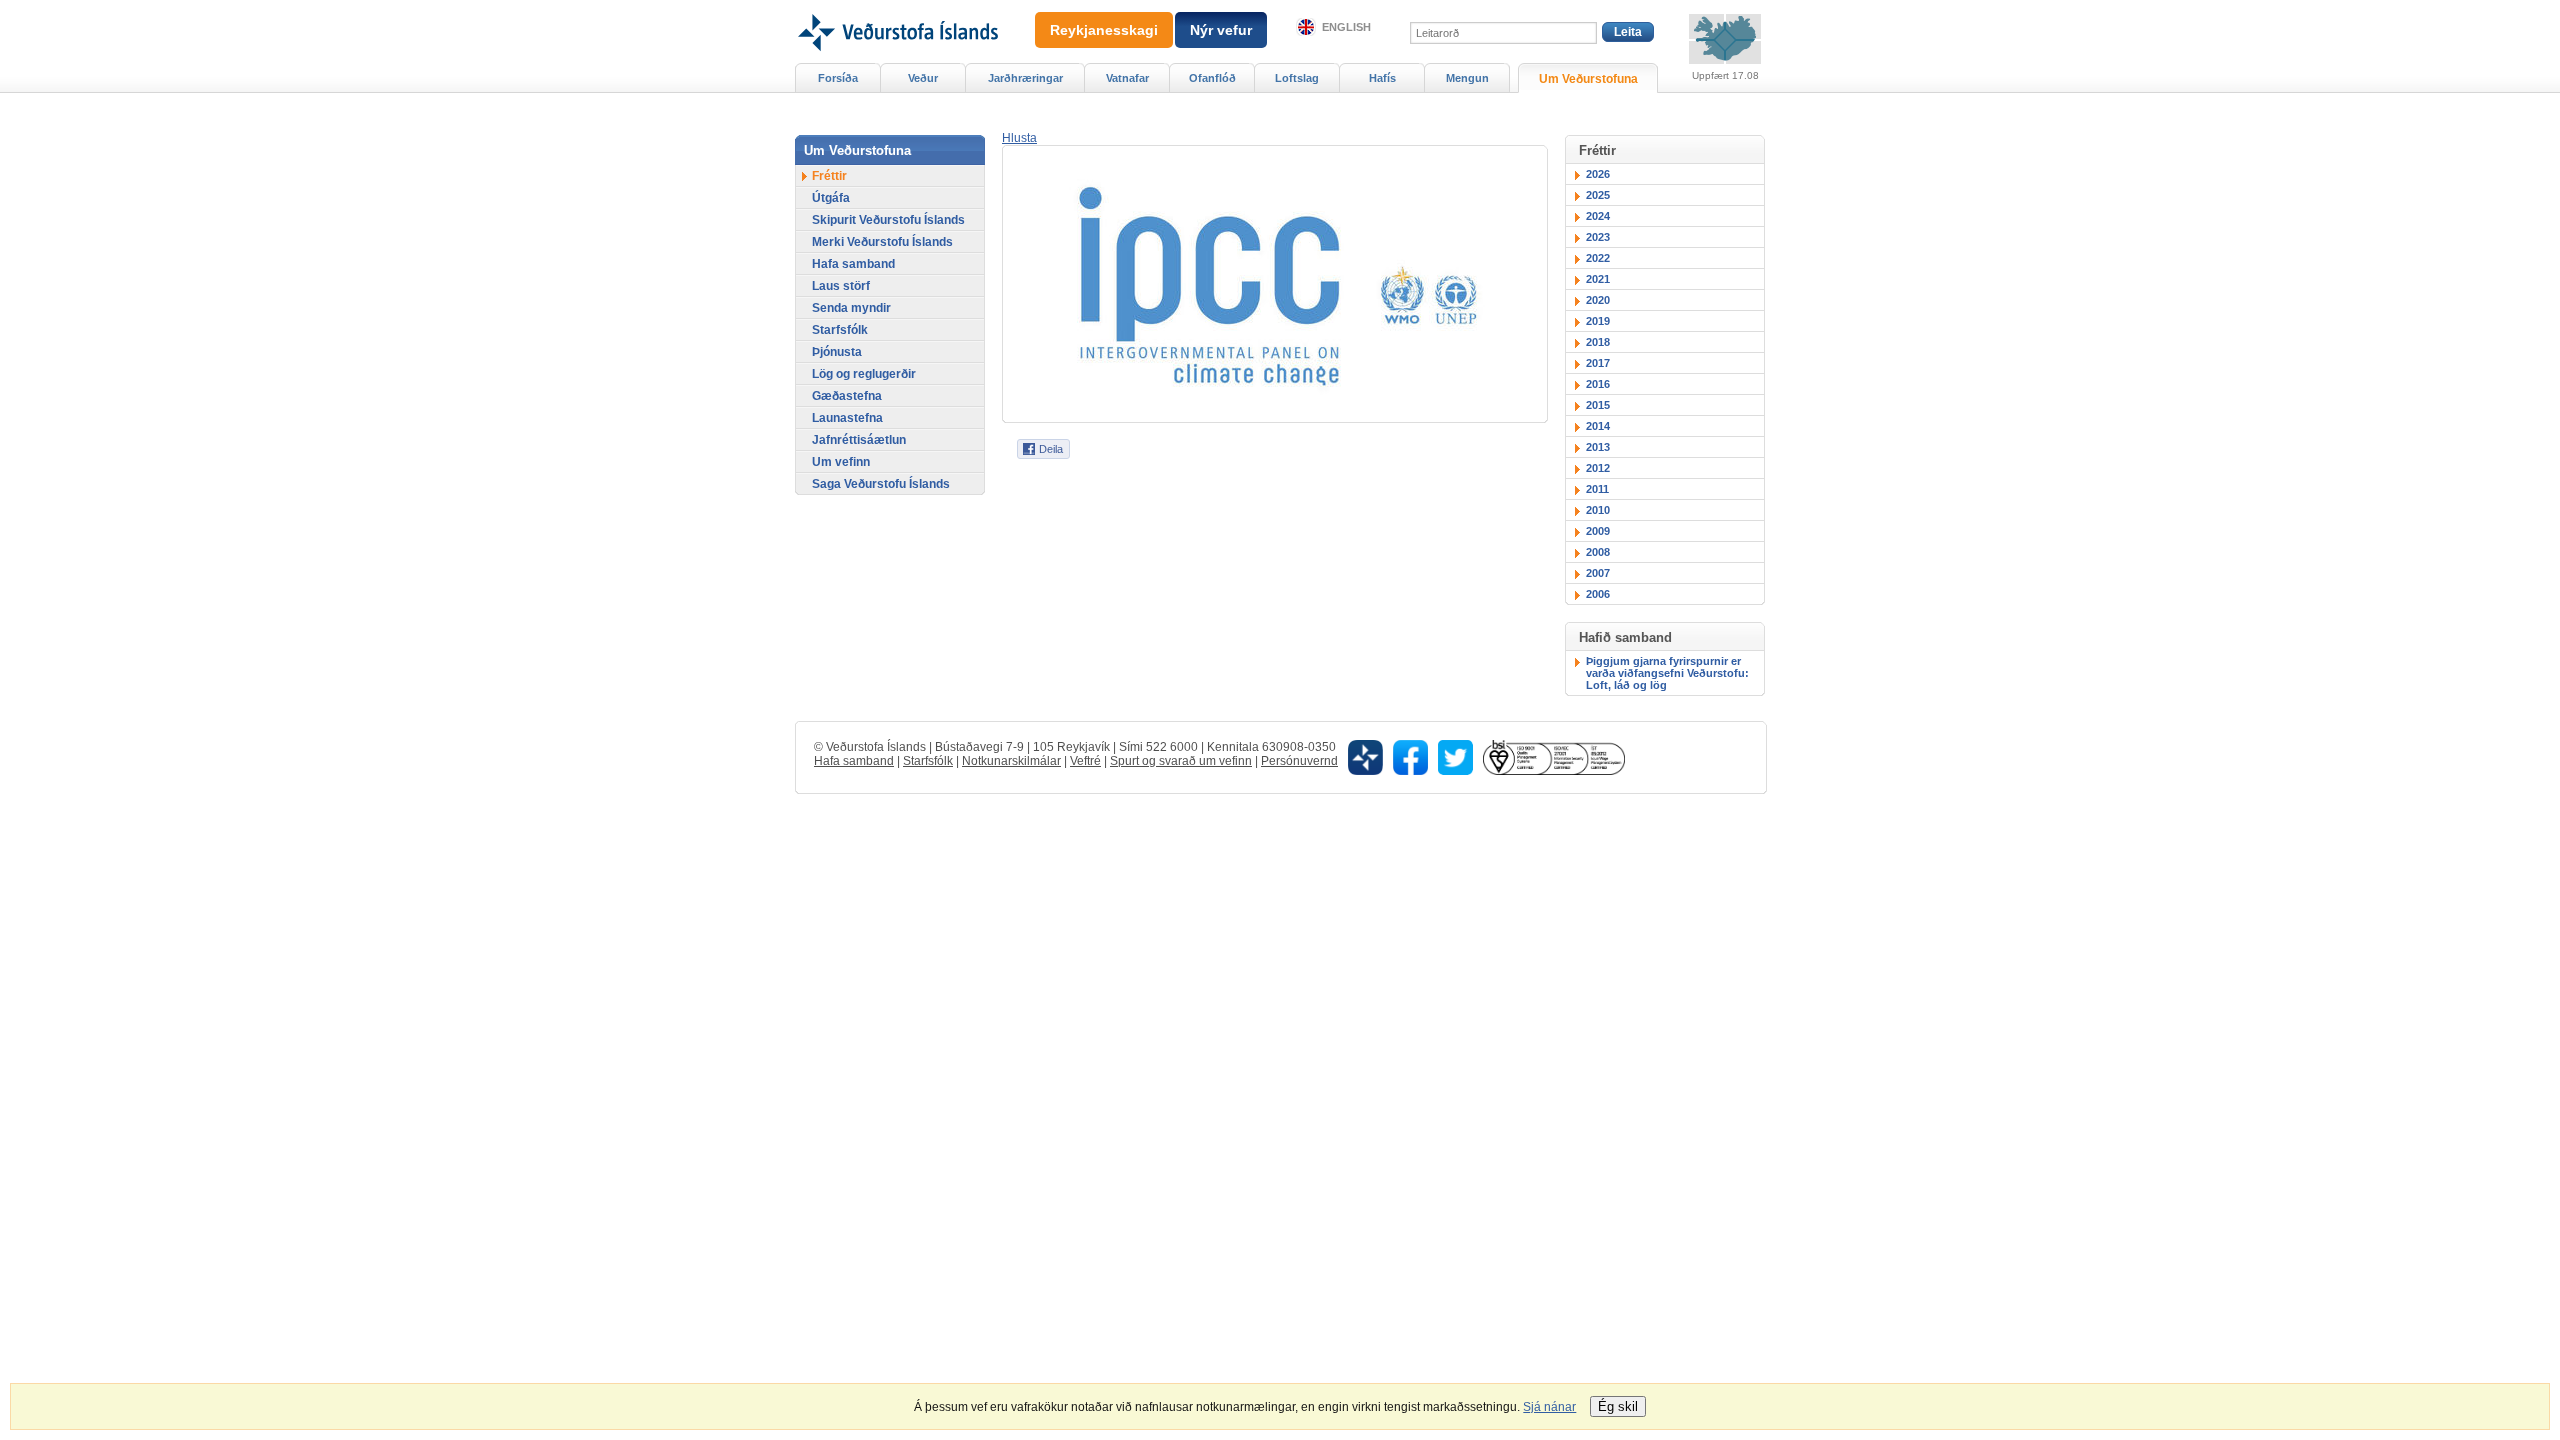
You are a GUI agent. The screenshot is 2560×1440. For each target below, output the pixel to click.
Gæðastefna (847, 396)
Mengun (1467, 78)
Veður (923, 78)
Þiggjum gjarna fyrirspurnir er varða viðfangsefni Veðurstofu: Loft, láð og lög (1667, 673)
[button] (1019, 138)
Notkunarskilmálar (1011, 761)
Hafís (1382, 78)
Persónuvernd (1299, 761)
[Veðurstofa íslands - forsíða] (896, 7)
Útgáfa (831, 198)
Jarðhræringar (1025, 78)
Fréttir (829, 176)
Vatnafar (1127, 78)
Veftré (1085, 761)
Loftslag (1297, 78)
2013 (1598, 447)
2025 (1598, 195)
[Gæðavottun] (1554, 756)
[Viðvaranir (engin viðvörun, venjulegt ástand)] (1725, 39)
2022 (1598, 258)
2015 (1598, 405)
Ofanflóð (1212, 78)
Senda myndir (851, 308)
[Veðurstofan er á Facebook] (1410, 756)
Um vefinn (841, 462)
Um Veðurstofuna (1588, 79)
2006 (1598, 594)
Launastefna (847, 418)
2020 (1598, 300)
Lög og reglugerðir (864, 374)
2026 (1598, 174)
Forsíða (838, 78)
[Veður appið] (1365, 756)
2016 (1598, 384)
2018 (1598, 342)
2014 (1598, 426)
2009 (1598, 531)
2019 (1598, 321)
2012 (1598, 468)
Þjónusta (837, 352)
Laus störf (841, 286)
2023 (1598, 237)
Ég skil (1618, 1406)
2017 (1598, 363)
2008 (1598, 552)
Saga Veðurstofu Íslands (881, 484)
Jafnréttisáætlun (859, 440)
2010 (1598, 510)
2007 (1598, 573)
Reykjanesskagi (1104, 30)
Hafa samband (853, 264)
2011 (1597, 489)
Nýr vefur (1221, 30)
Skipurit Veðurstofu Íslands (888, 220)
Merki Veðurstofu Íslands (882, 242)
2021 (1598, 279)
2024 (1598, 216)
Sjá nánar (1549, 1407)
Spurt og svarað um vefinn (1181, 761)
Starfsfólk (840, 330)
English (1346, 27)
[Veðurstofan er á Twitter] (1455, 756)
